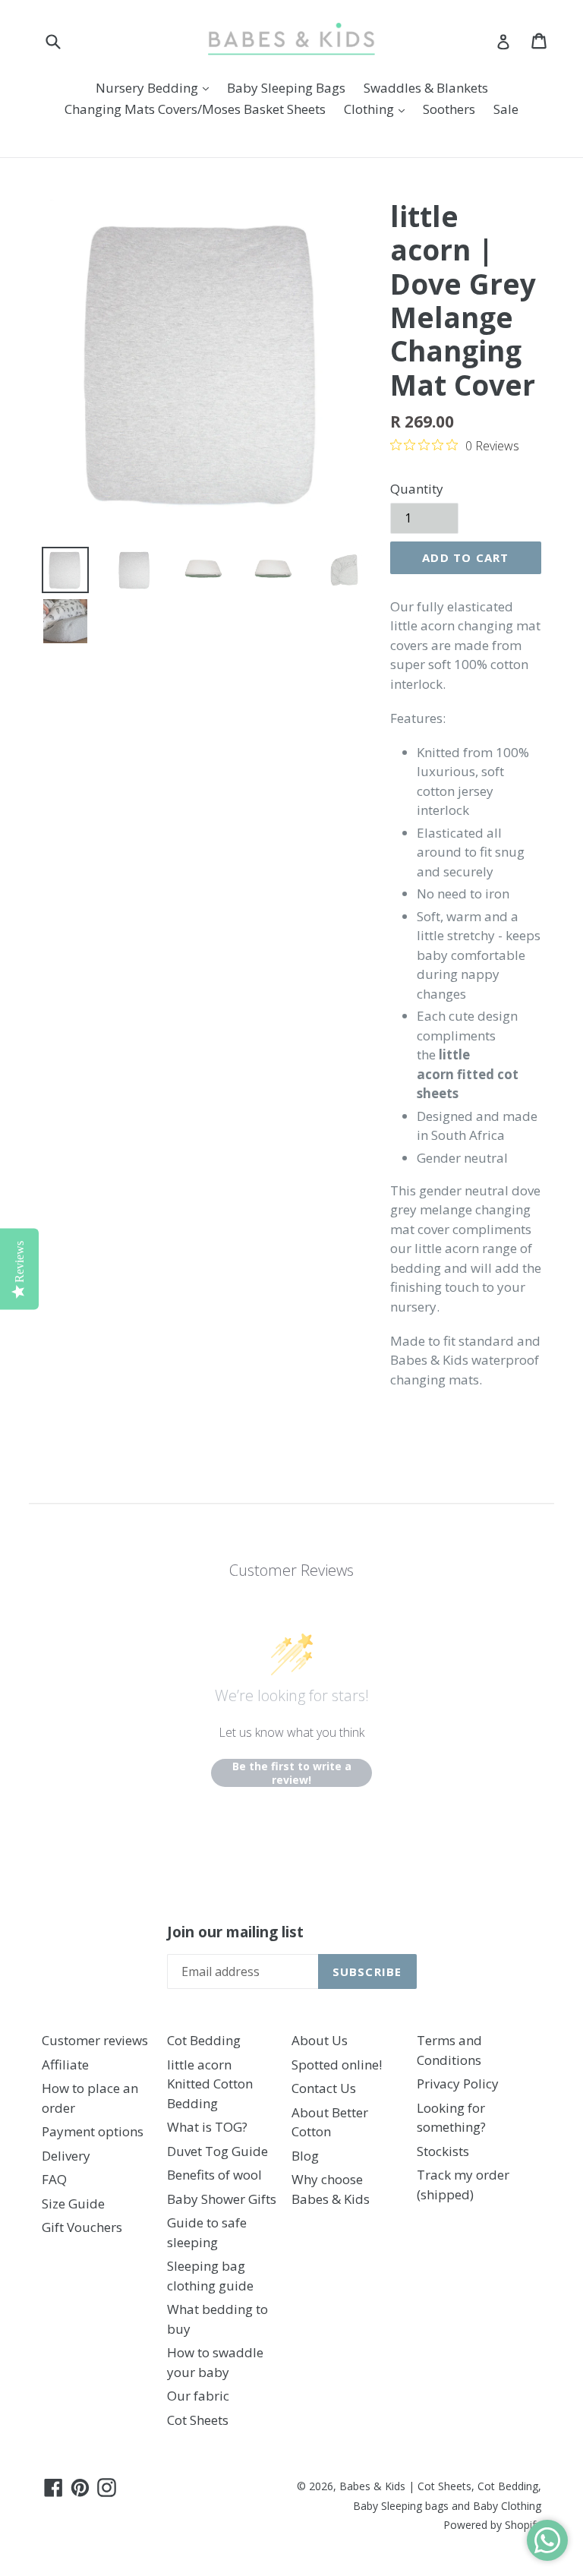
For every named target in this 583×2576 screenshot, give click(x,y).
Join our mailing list (235, 1932)
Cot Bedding (204, 2040)
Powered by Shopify (492, 2525)
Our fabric (198, 2396)
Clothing (378, 109)
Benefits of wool (214, 2175)
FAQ (54, 2179)
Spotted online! (337, 2065)
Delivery (66, 2156)
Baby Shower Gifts (222, 2199)
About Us (320, 2040)
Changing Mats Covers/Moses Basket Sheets (195, 109)
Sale (506, 109)
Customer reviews (95, 2040)
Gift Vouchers (82, 2227)
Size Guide (73, 2203)
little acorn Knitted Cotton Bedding (210, 2084)
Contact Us (324, 2088)
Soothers (449, 109)
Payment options (93, 2131)
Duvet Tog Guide (217, 2151)
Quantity (417, 489)
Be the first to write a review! (292, 1773)
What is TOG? (207, 2127)
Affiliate (65, 2065)
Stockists (443, 2151)
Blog (305, 2156)
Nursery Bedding (156, 87)
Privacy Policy (458, 2084)
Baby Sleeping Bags (286, 88)
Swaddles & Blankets (426, 88)
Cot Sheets (198, 2420)
